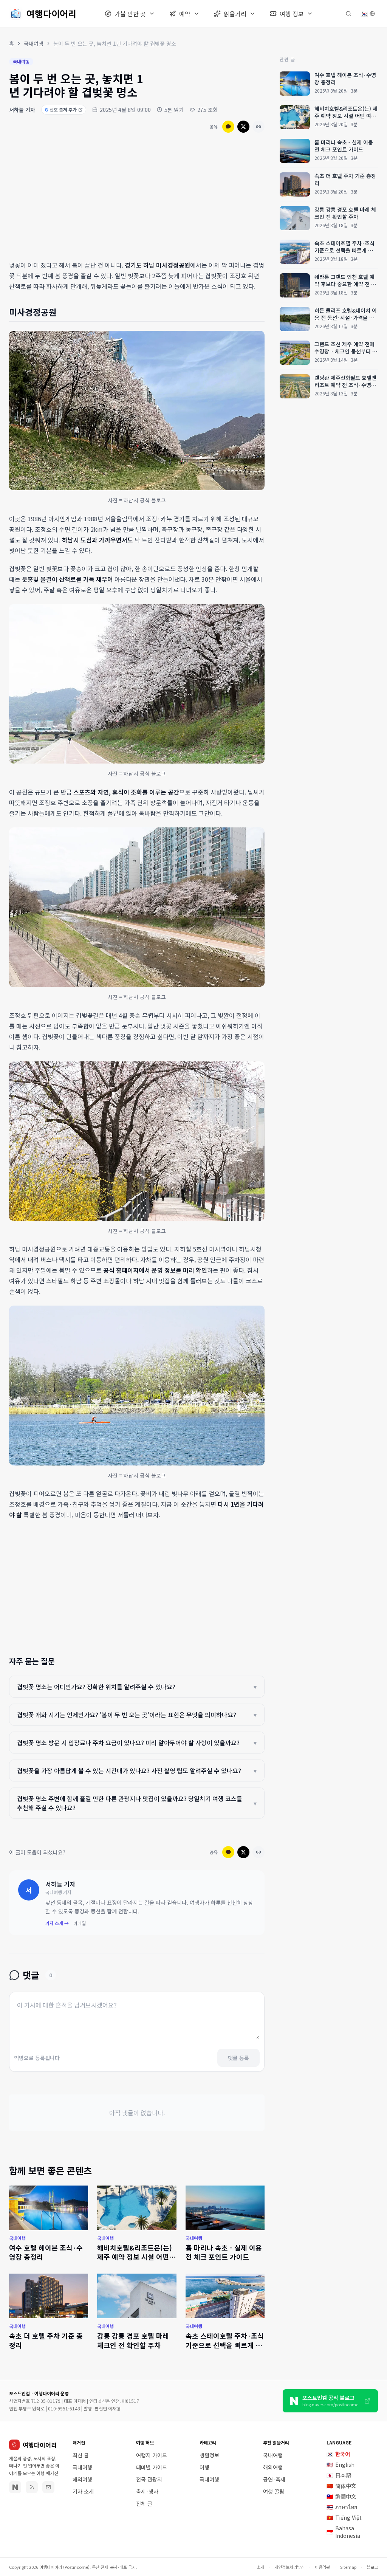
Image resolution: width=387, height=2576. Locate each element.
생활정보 (209, 2455)
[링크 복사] (259, 127)
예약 (185, 14)
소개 (260, 2567)
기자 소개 (83, 2491)
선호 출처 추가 (61, 109)
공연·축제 (274, 2479)
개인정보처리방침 (289, 2567)
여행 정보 (292, 14)
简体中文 (341, 2486)
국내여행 (34, 43)
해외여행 (82, 2479)
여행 (204, 2467)
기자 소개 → (57, 1923)
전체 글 (144, 2503)
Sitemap (348, 2567)
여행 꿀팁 (274, 2491)
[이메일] (48, 2487)
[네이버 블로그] (15, 2487)
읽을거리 (235, 14)
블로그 (372, 2567)
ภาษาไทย (342, 2507)
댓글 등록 (238, 2058)
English (341, 2464)
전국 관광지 (149, 2479)
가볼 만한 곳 (130, 14)
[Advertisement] (137, 198)
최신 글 (81, 2455)
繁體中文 (341, 2496)
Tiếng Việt (344, 2517)
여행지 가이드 (152, 2455)
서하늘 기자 (22, 110)
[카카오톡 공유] (228, 127)
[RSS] (32, 2487)
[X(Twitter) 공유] (243, 127)
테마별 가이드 (152, 2467)
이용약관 (322, 2567)
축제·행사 (147, 2491)
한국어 (338, 2454)
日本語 (339, 2475)
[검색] (348, 14)
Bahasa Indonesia (343, 2532)
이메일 (80, 1923)
